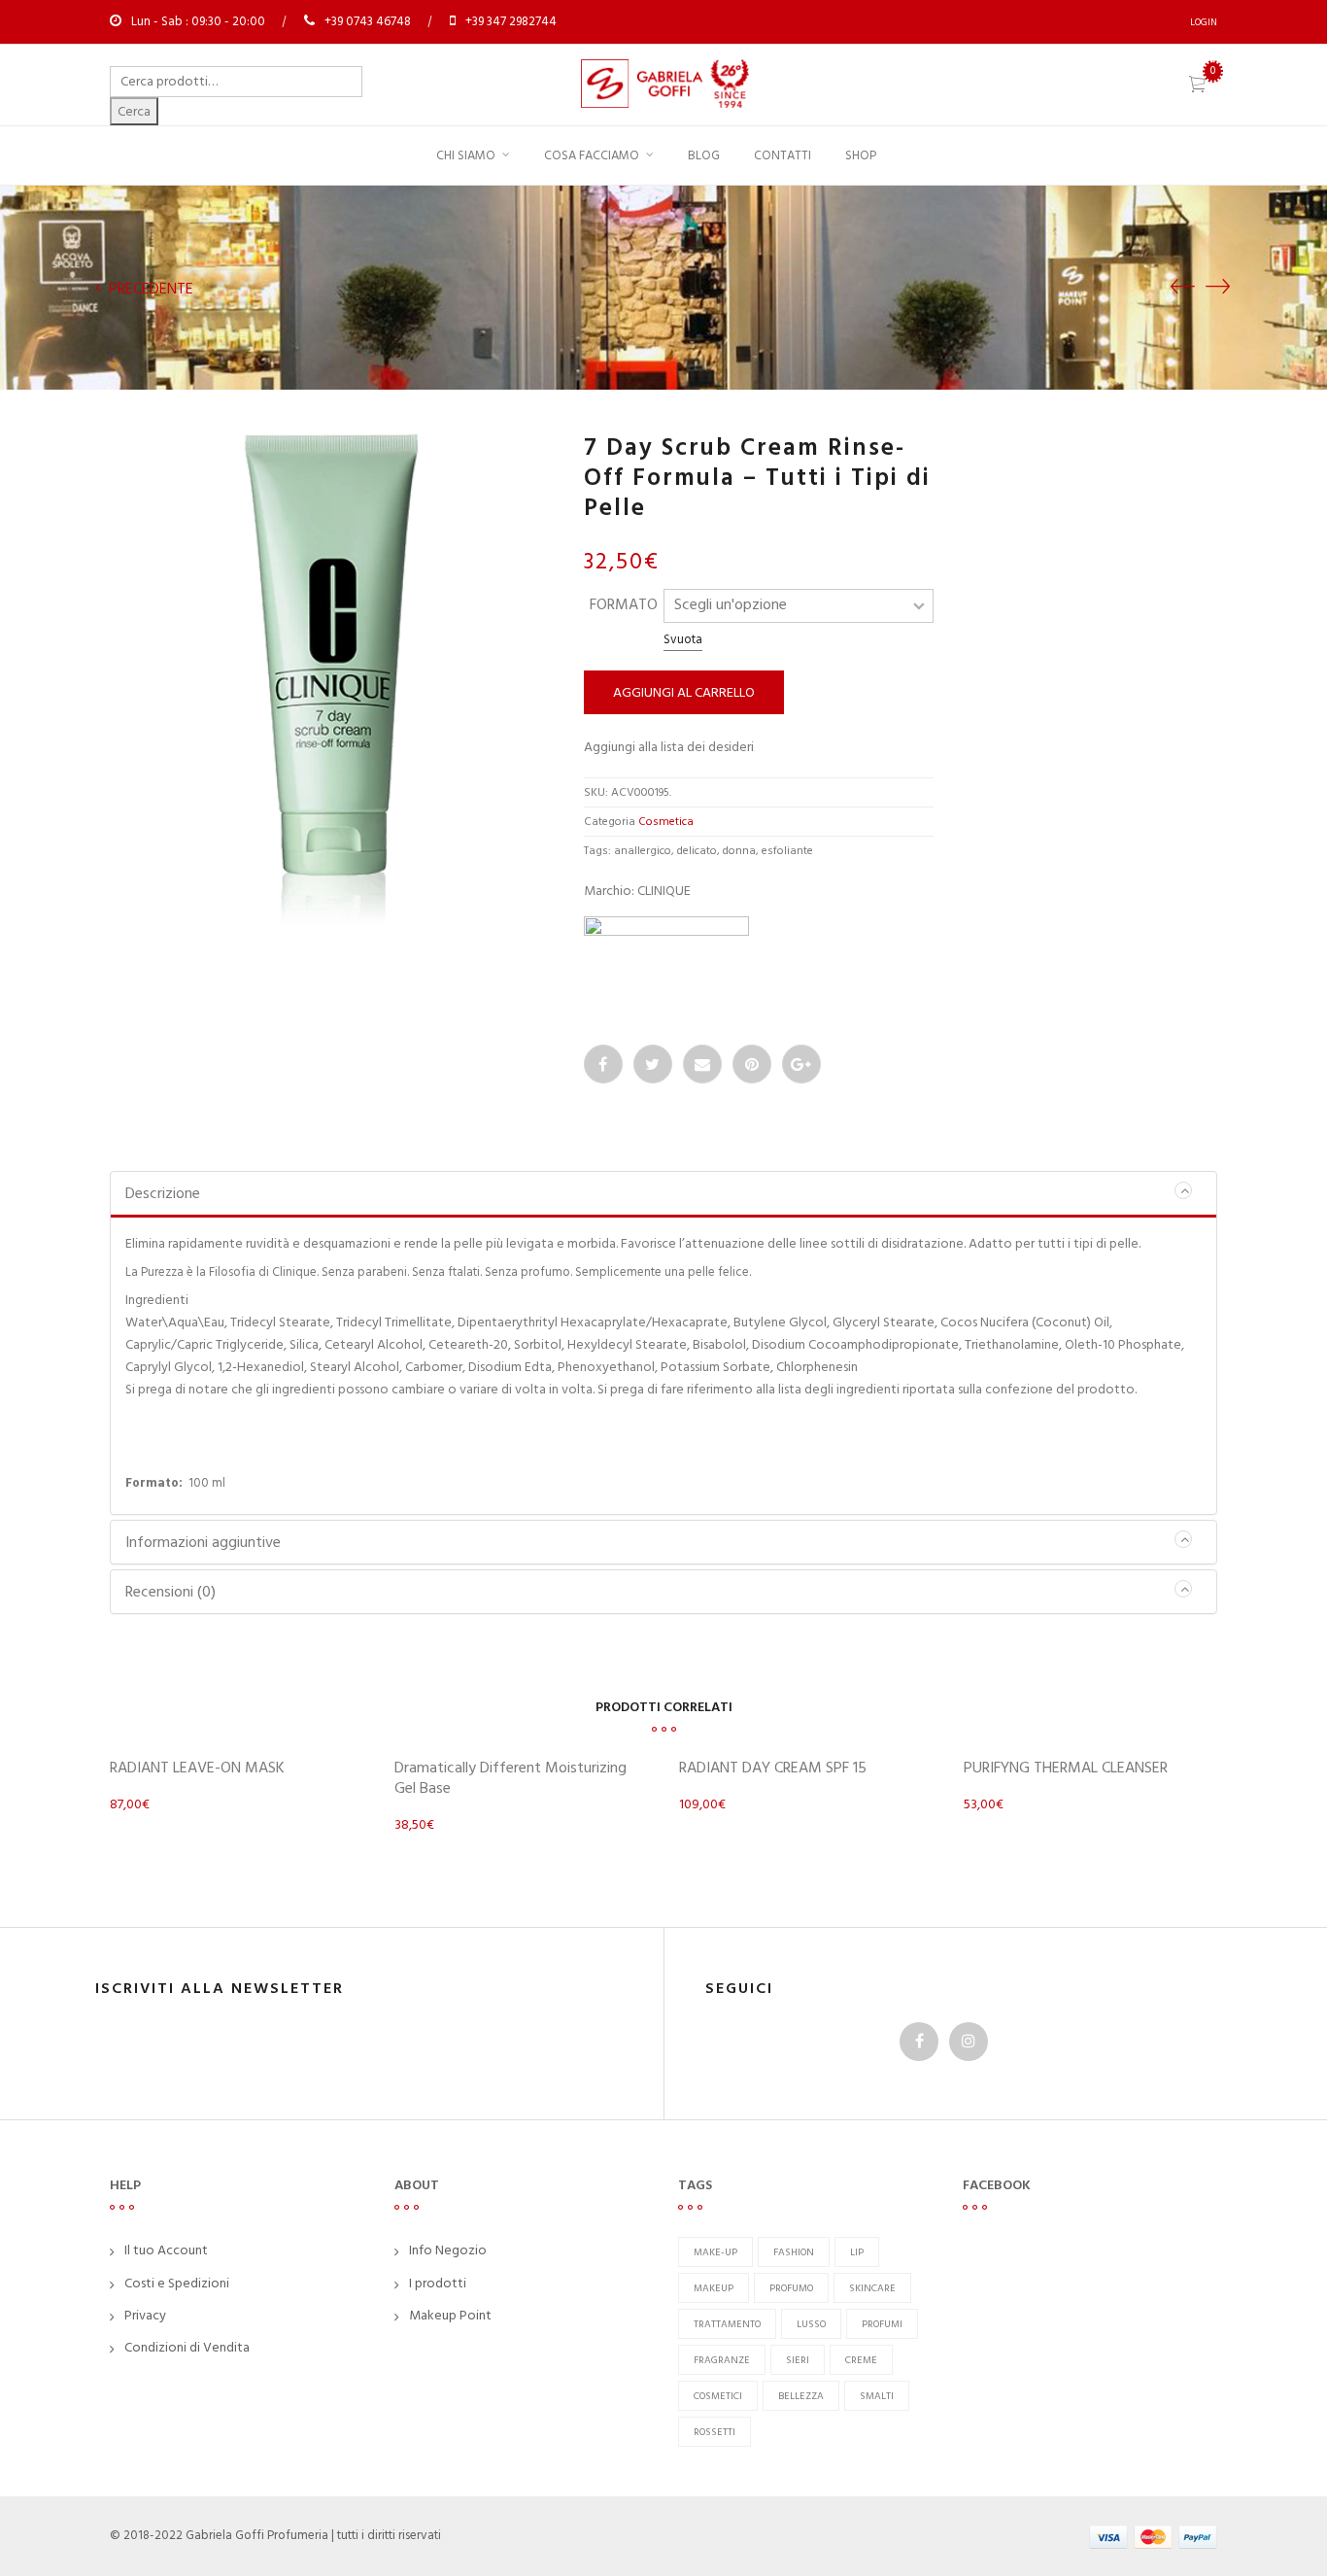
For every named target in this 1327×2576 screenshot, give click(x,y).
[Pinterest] (752, 1064)
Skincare (872, 2288)
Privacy (145, 2315)
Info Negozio (448, 2250)
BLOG (704, 155)
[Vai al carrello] (1197, 86)
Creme (861, 2360)
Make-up (715, 2252)
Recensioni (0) (170, 1592)
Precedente (149, 289)
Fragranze (722, 2360)
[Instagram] (969, 2042)
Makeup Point (450, 2315)
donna (739, 851)
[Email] (702, 1064)
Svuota (683, 639)
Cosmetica (666, 822)
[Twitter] (653, 1064)
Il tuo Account (166, 2250)
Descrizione (163, 1193)
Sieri (798, 2360)
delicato (697, 851)
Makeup (714, 2288)
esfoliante (787, 851)
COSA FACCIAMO (592, 155)
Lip (857, 2252)
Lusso (811, 2324)
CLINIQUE (664, 891)
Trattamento (727, 2324)
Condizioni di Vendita (187, 2347)
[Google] (801, 1064)
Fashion (794, 2252)
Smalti (877, 2396)
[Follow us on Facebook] (919, 2042)
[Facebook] (603, 1064)
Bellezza (801, 2396)
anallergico (643, 851)
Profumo (791, 2288)
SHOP (861, 155)
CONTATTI (783, 155)
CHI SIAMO (466, 155)
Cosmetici (718, 2396)
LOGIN (1204, 22)
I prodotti (438, 2283)
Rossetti (715, 2432)
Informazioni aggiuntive (203, 1542)
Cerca (134, 111)
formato (624, 604)
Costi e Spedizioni (177, 2283)
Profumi (882, 2324)
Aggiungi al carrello (684, 692)
